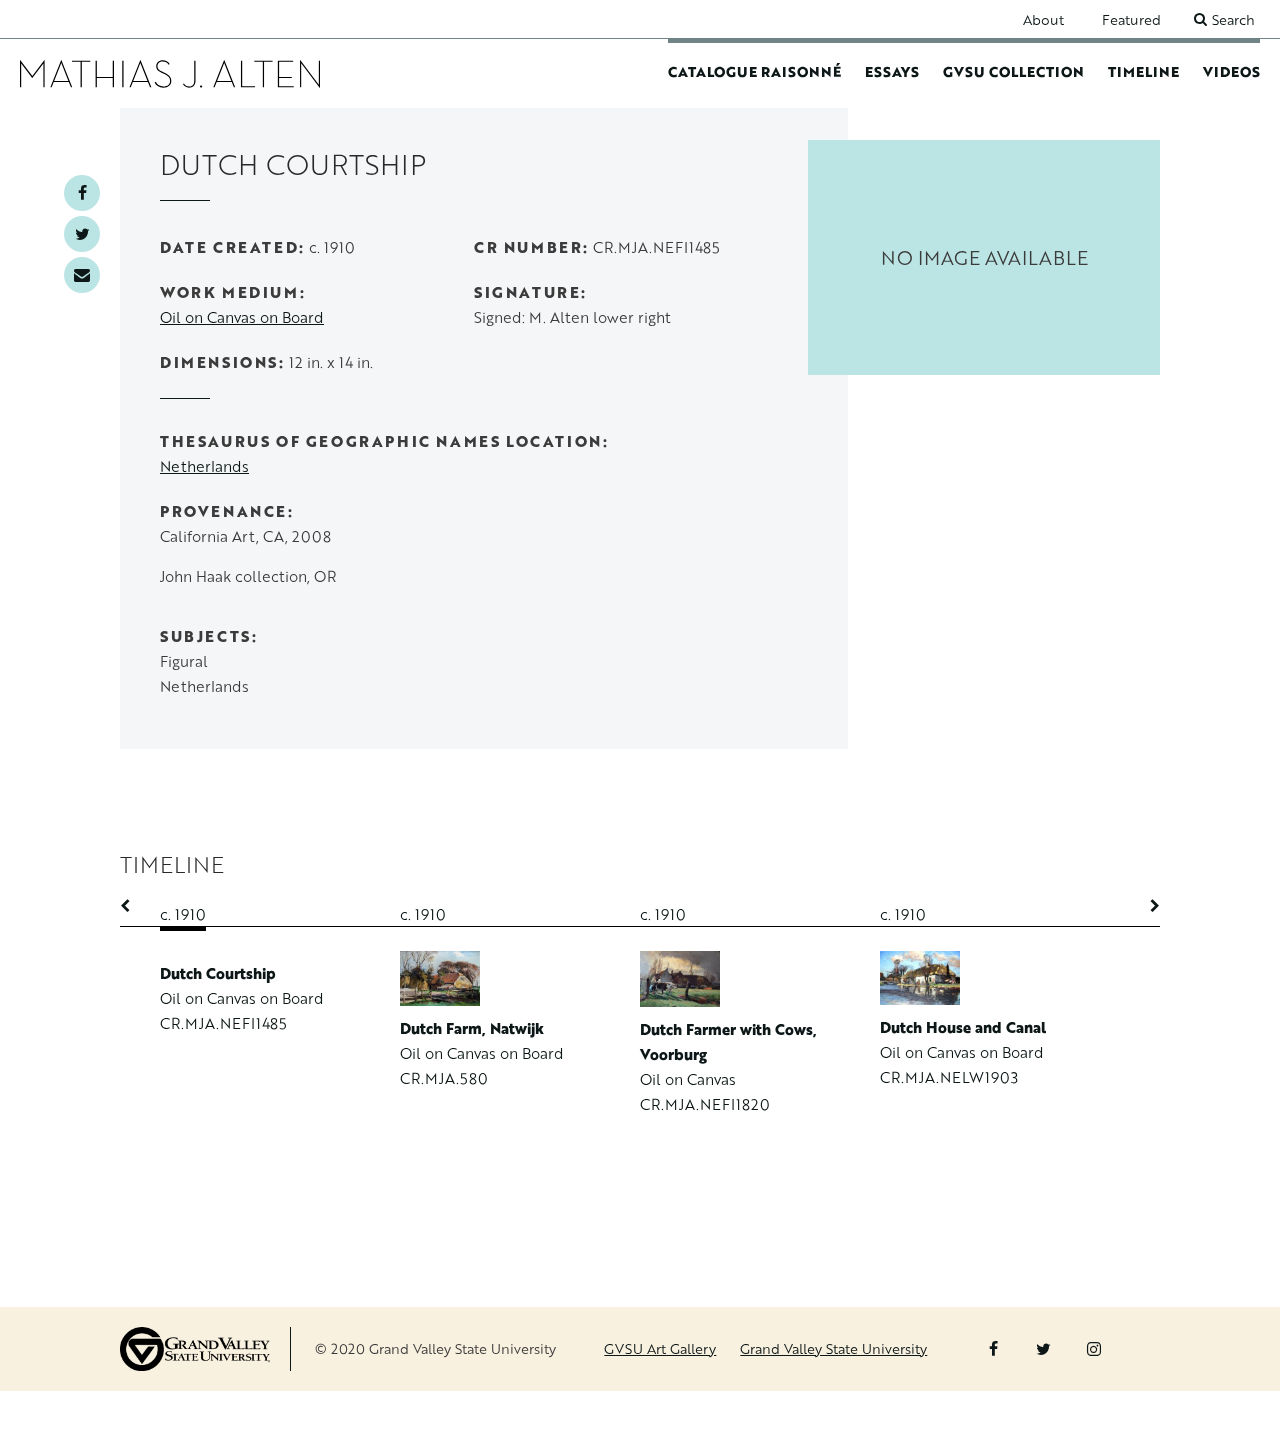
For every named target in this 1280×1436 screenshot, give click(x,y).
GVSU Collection (1013, 71)
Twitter (82, 234)
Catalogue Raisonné (754, 71)
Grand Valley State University (833, 1348)
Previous (135, 906)
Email (82, 275)
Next (1145, 906)
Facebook (82, 193)
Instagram (1094, 1349)
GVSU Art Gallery (660, 1348)
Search (1233, 19)
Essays (892, 71)
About (1043, 19)
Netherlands (204, 466)
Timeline (1143, 71)
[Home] (170, 73)
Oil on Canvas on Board (242, 317)
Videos (1231, 71)
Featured (1131, 19)
